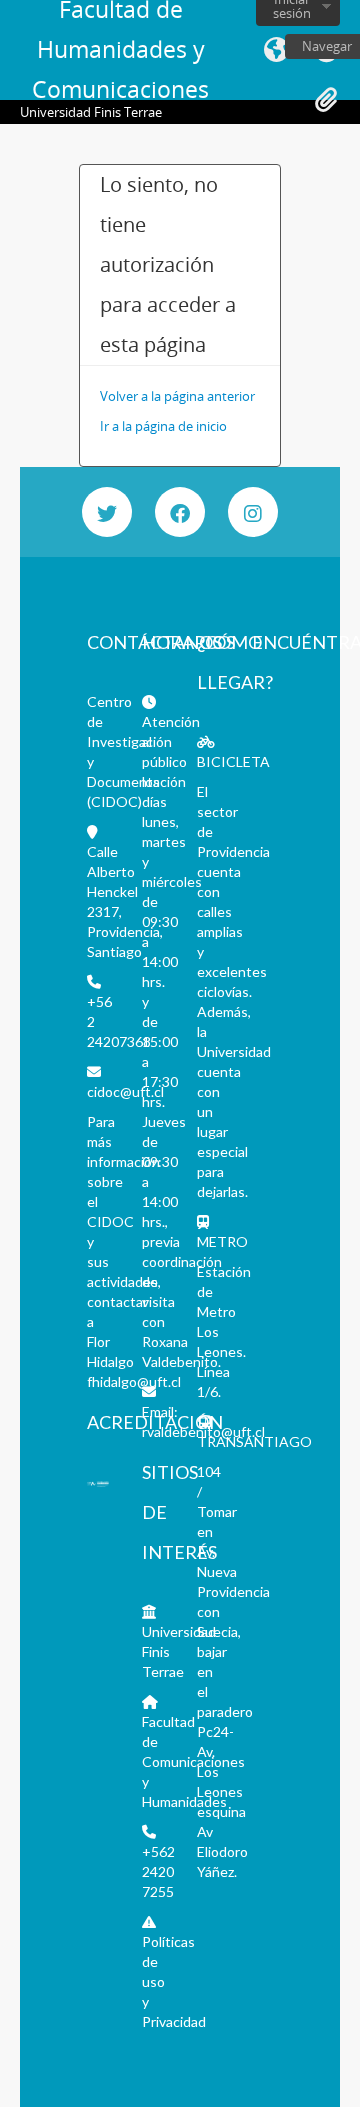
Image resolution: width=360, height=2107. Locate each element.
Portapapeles (326, 100)
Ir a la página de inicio (163, 426)
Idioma (276, 50)
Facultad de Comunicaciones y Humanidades (193, 1761)
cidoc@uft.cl (125, 1091)
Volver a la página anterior (177, 396)
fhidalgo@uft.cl (134, 1381)
